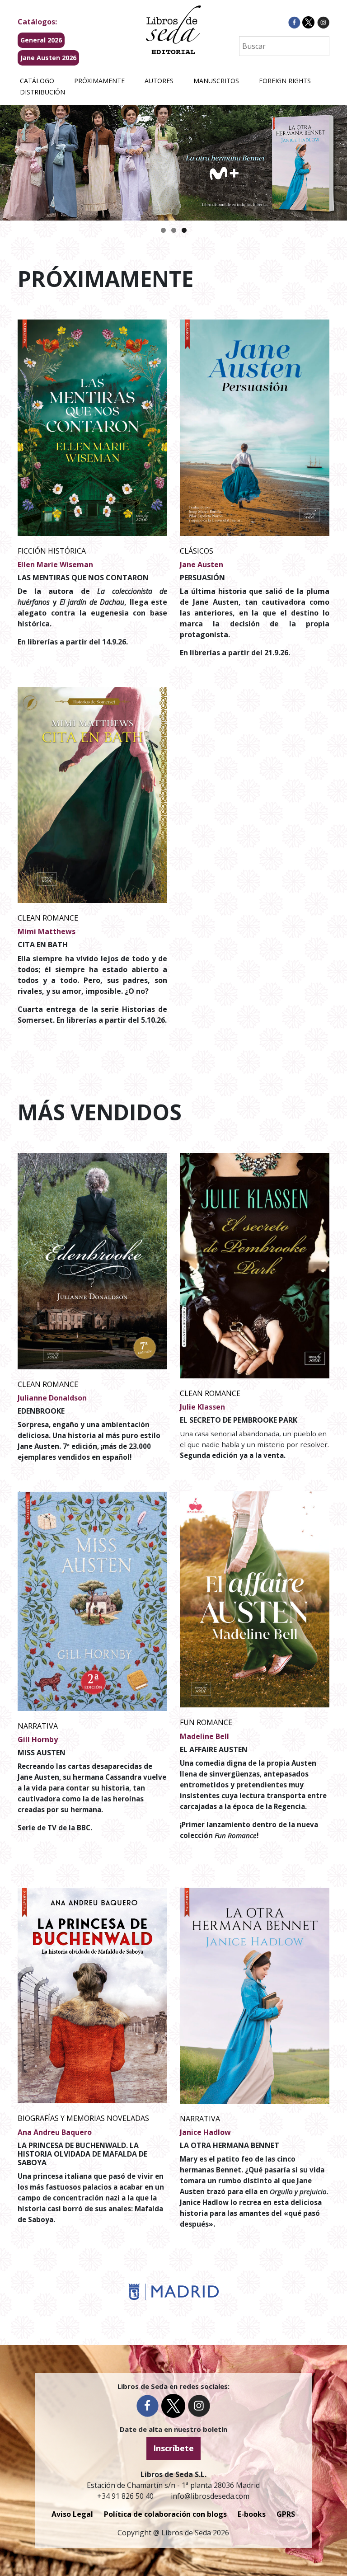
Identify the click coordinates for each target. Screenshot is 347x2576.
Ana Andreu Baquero (55, 2132)
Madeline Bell (204, 1736)
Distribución (42, 92)
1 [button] (163, 230)
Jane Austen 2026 (48, 58)
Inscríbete (173, 2448)
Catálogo (37, 81)
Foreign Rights (285, 81)
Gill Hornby (38, 1739)
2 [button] (174, 230)
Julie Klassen (202, 1407)
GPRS (286, 2514)
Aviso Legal (72, 2514)
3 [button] (184, 230)
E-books (252, 2514)
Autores (159, 81)
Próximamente (99, 81)
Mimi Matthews (47, 931)
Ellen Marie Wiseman (55, 564)
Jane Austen (202, 564)
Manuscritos (216, 81)
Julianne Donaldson (52, 1398)
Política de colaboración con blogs (165, 2514)
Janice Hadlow (205, 2132)
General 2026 (41, 40)
